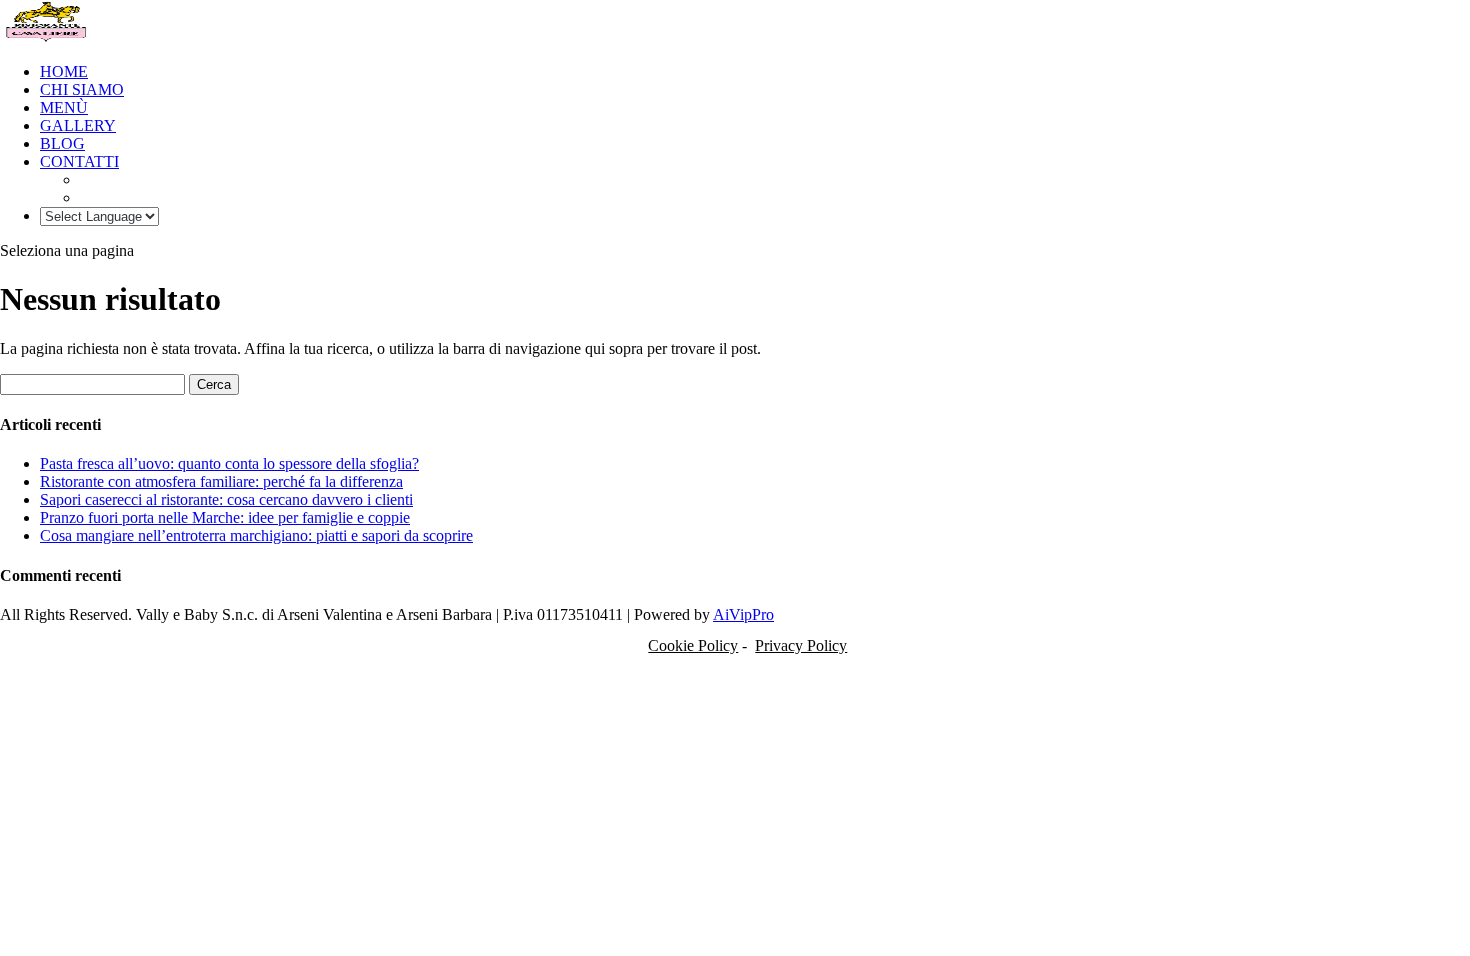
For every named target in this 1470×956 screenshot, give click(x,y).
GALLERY (78, 125)
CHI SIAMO (82, 89)
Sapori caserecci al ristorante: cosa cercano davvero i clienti (226, 499)
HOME (64, 71)
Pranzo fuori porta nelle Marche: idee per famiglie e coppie (225, 517)
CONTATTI (79, 161)
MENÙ (64, 107)
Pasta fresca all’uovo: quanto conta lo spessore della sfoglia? (229, 463)
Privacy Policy (801, 645)
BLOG (62, 143)
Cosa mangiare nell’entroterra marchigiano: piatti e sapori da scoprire (256, 535)
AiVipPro (743, 614)
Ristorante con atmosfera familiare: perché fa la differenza (221, 481)
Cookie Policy (693, 645)
